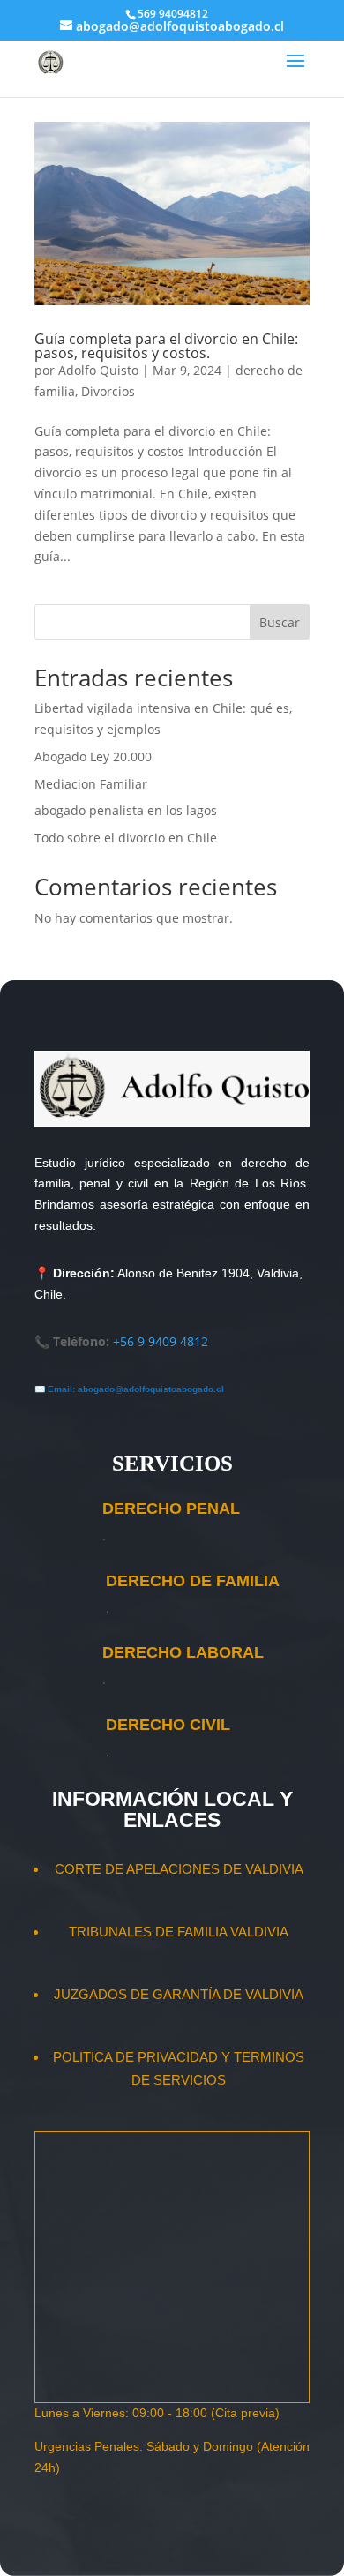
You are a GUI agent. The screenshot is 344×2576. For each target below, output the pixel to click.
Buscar (280, 622)
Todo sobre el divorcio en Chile (126, 838)
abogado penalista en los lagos (126, 810)
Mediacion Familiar (91, 784)
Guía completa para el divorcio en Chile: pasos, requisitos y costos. (166, 346)
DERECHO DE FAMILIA (193, 1581)
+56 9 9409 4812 (161, 1341)
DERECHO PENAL (171, 1509)
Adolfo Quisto (98, 370)
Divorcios (108, 391)
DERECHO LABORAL (183, 1652)
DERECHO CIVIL (168, 1725)
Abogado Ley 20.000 (93, 756)
